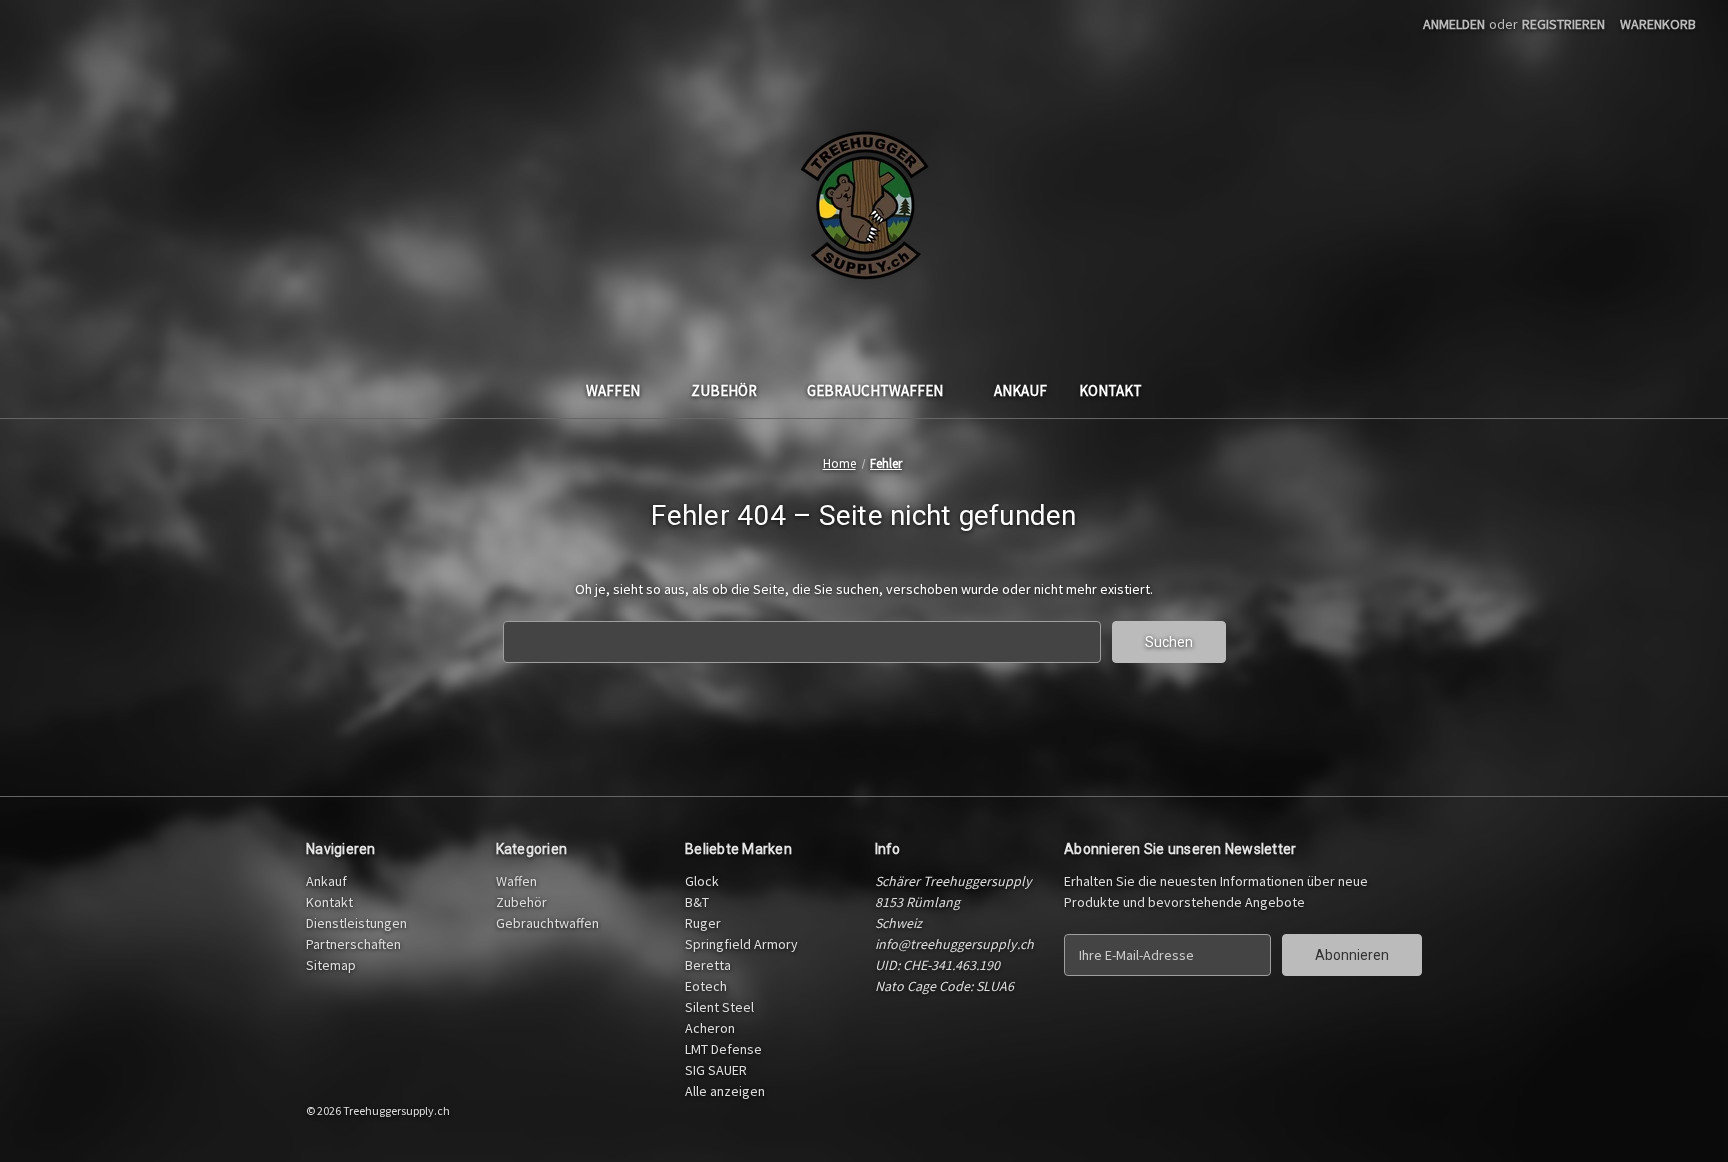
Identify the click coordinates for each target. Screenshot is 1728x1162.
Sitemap (331, 965)
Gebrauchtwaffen (875, 390)
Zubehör (724, 390)
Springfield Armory (741, 944)
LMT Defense (723, 1049)
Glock (702, 881)
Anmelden (1454, 24)
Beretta (708, 965)
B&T (697, 902)
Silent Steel (719, 1007)
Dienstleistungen (356, 923)
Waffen (613, 390)
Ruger (703, 923)
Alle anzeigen (725, 1091)
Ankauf (1020, 390)
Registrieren (1563, 24)
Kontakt (1110, 390)
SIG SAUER (716, 1070)
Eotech (706, 986)
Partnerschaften (353, 944)
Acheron (710, 1028)
